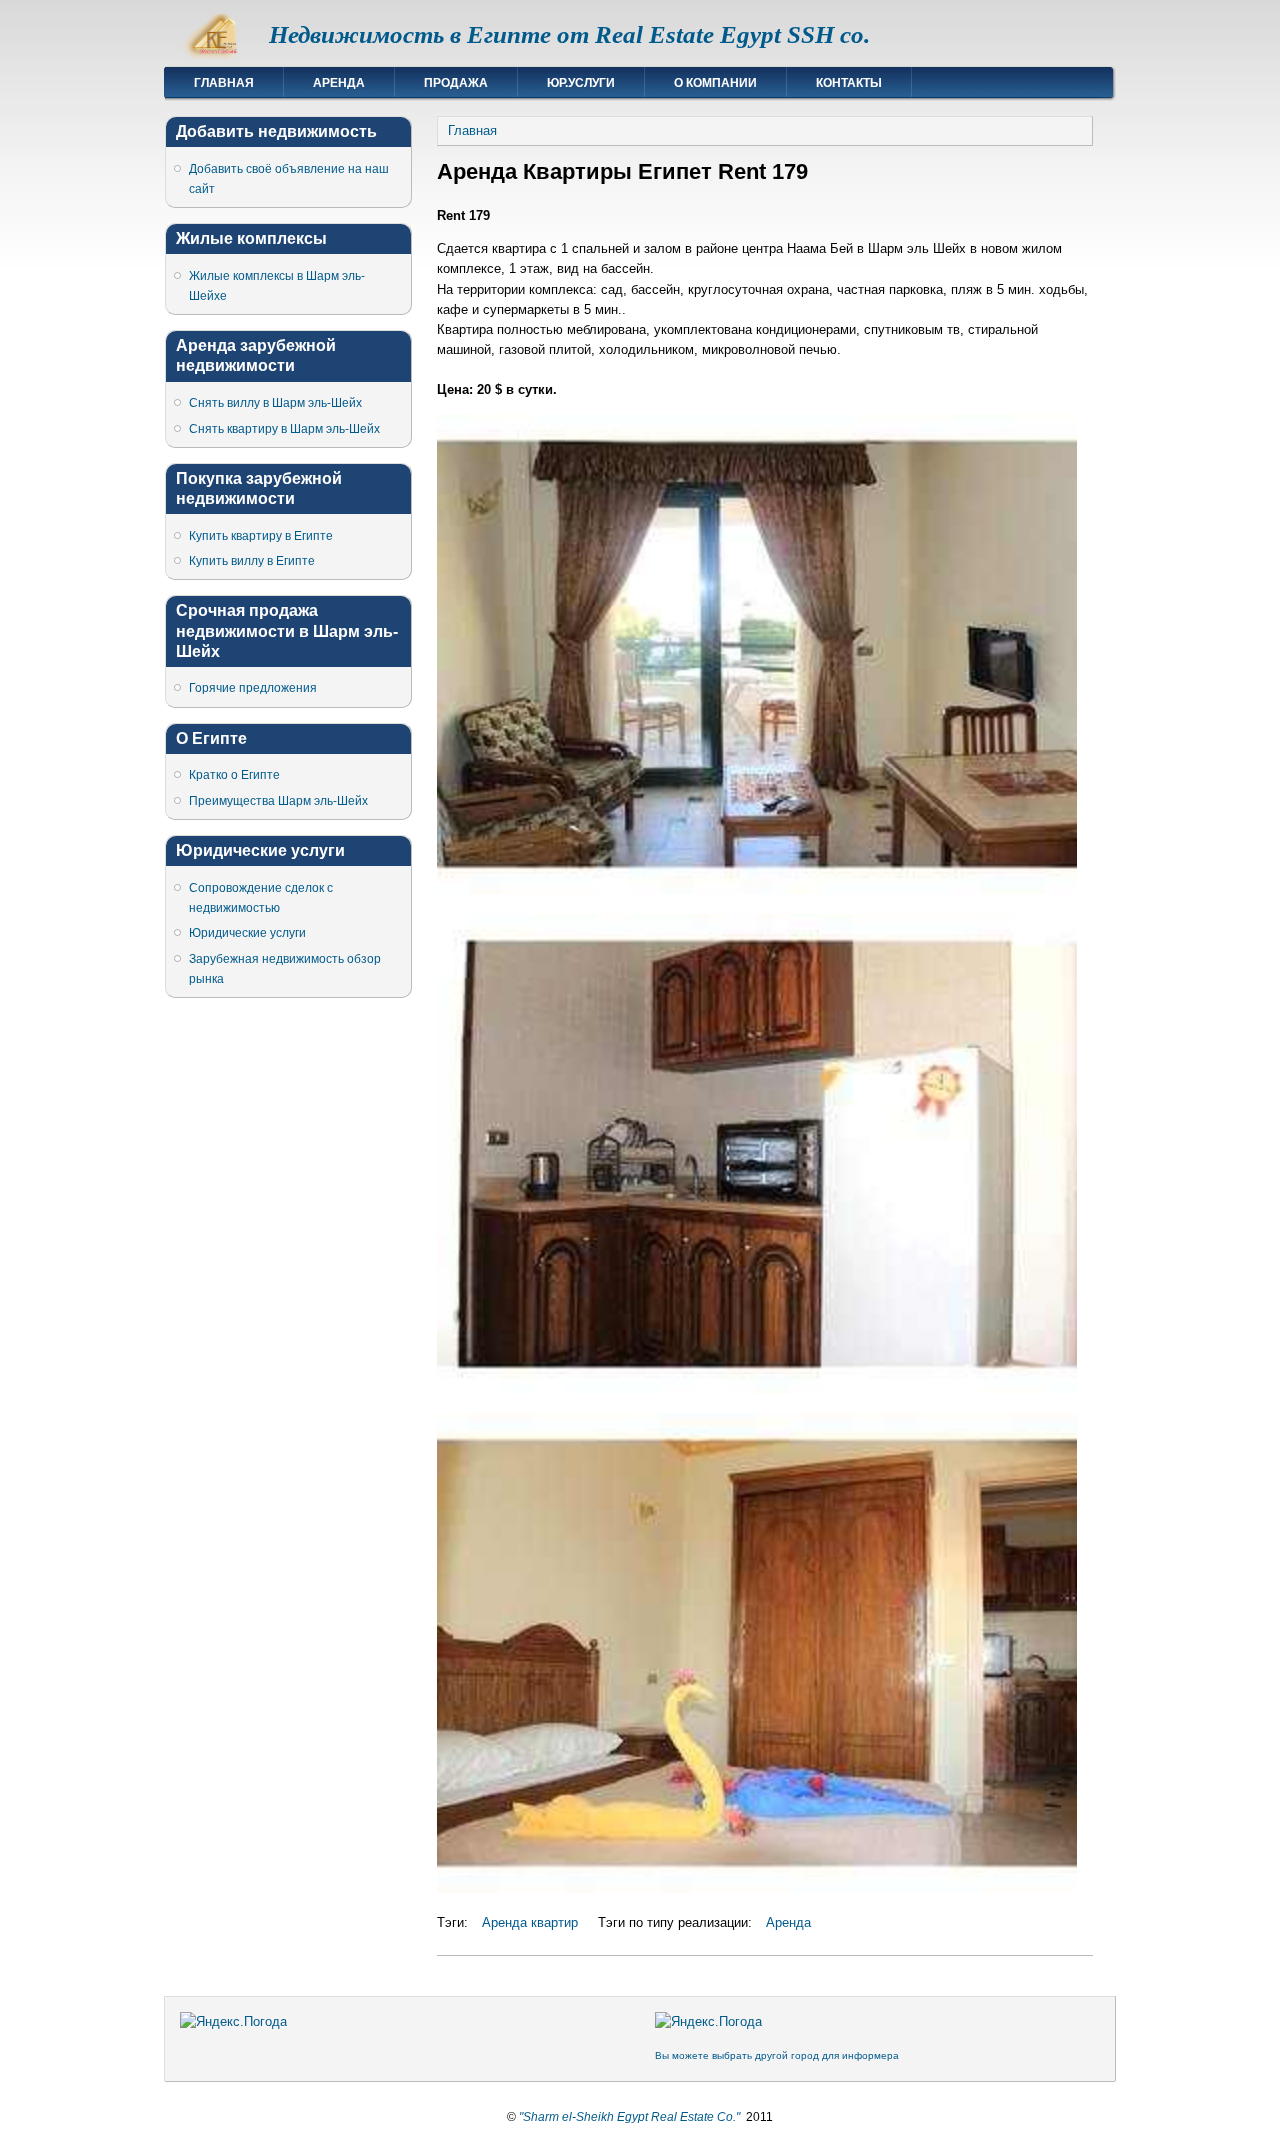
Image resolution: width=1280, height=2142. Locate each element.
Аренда (339, 83)
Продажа (456, 83)
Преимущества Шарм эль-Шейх (278, 801)
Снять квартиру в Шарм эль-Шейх (284, 429)
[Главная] (217, 55)
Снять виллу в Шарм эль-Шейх (275, 403)
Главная (224, 83)
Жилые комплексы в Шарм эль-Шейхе (277, 286)
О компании (715, 83)
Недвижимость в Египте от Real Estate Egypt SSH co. (569, 34)
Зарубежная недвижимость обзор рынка (285, 969)
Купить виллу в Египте (252, 561)
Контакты (849, 83)
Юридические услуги (247, 933)
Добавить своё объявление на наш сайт (289, 179)
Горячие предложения (253, 688)
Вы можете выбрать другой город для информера (777, 2055)
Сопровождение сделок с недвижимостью (261, 898)
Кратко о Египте (234, 775)
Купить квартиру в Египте (261, 536)
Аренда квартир (530, 1922)
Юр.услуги (581, 83)
